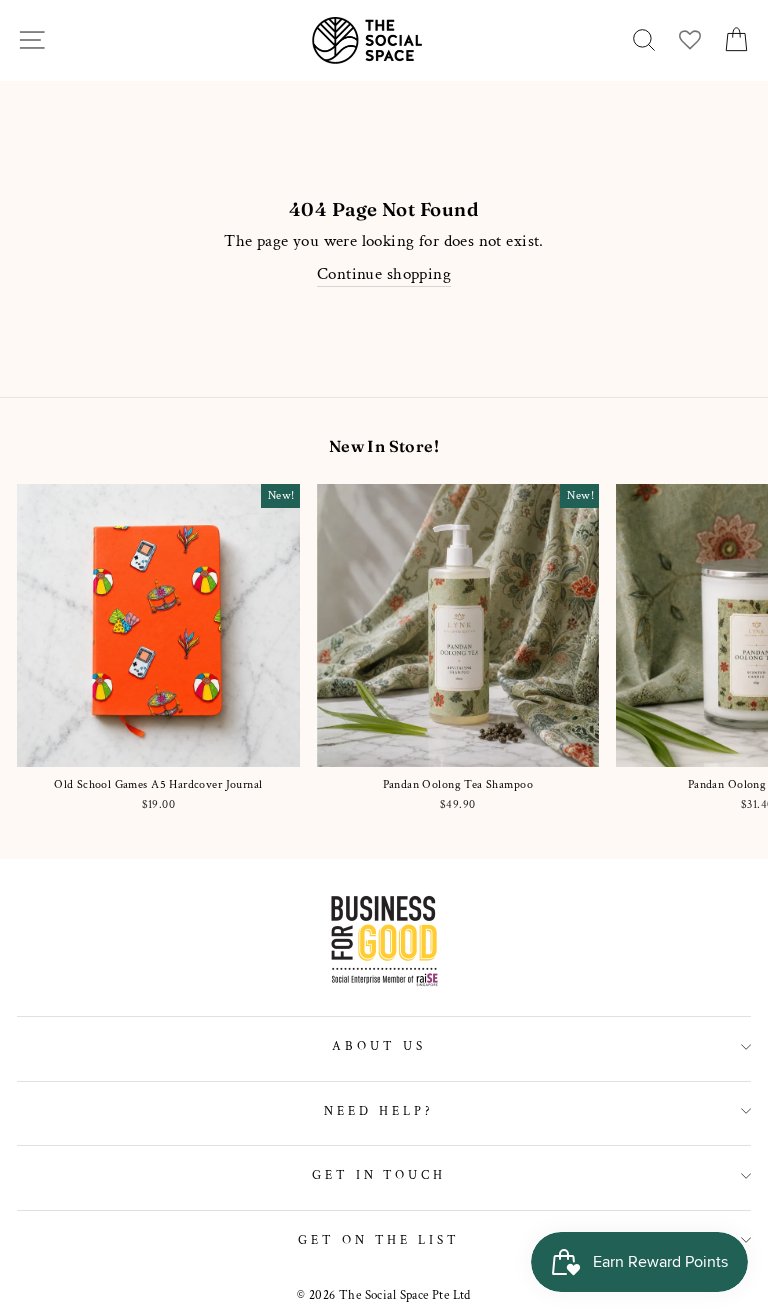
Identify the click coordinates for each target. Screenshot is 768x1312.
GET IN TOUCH (379, 1175)
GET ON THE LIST (379, 1240)
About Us (379, 1046)
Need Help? (379, 1111)
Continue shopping (384, 274)
